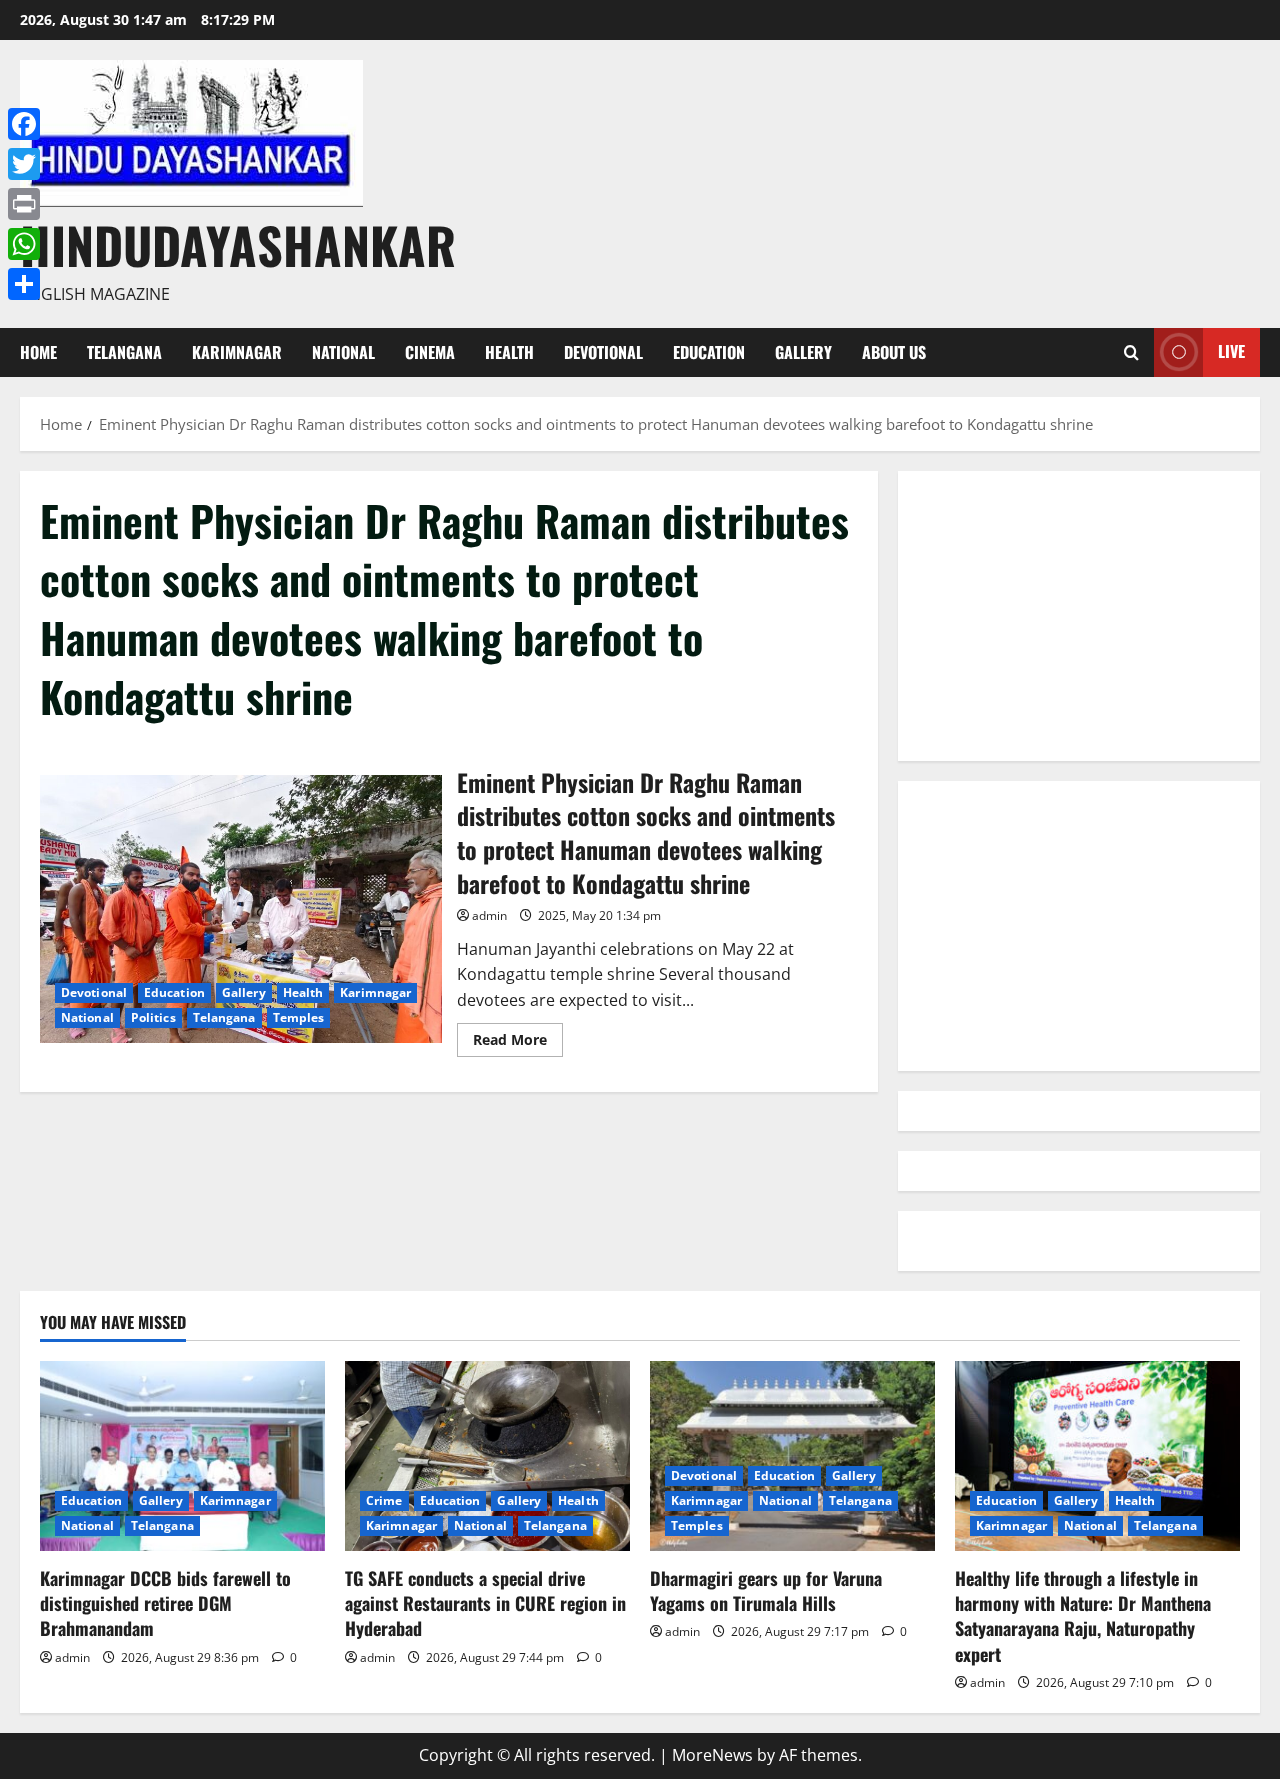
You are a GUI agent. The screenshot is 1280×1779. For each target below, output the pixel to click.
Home (38, 352)
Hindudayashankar (238, 244)
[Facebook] (24, 124)
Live (1231, 351)
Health (509, 352)
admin (489, 915)
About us (894, 352)
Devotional (603, 352)
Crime (384, 1500)
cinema (430, 352)
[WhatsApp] (24, 244)
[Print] (24, 204)
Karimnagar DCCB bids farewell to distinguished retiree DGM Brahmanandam (165, 1603)
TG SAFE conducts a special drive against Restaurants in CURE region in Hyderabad (485, 1603)
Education (709, 352)
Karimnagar (237, 352)
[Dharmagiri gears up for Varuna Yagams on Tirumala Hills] (792, 1456)
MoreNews (712, 1755)
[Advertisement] (1079, 616)
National (343, 352)
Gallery (803, 352)
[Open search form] (1131, 352)
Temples (299, 1017)
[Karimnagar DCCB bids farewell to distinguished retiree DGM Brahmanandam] (182, 1456)
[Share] (24, 284)
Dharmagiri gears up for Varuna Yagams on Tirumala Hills (766, 1590)
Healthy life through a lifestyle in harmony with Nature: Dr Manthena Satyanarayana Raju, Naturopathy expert (1083, 1616)
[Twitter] (24, 164)
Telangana (124, 352)
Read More (518, 1043)
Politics (153, 1017)
